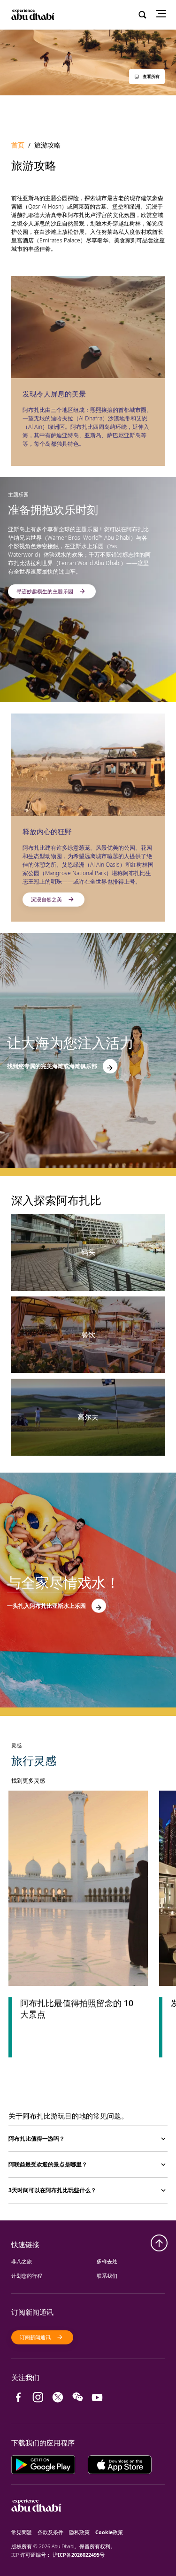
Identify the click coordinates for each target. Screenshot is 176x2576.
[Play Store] (50, 2463)
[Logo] (32, 15)
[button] (147, 77)
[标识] (36, 2524)
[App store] (120, 2463)
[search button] (143, 15)
